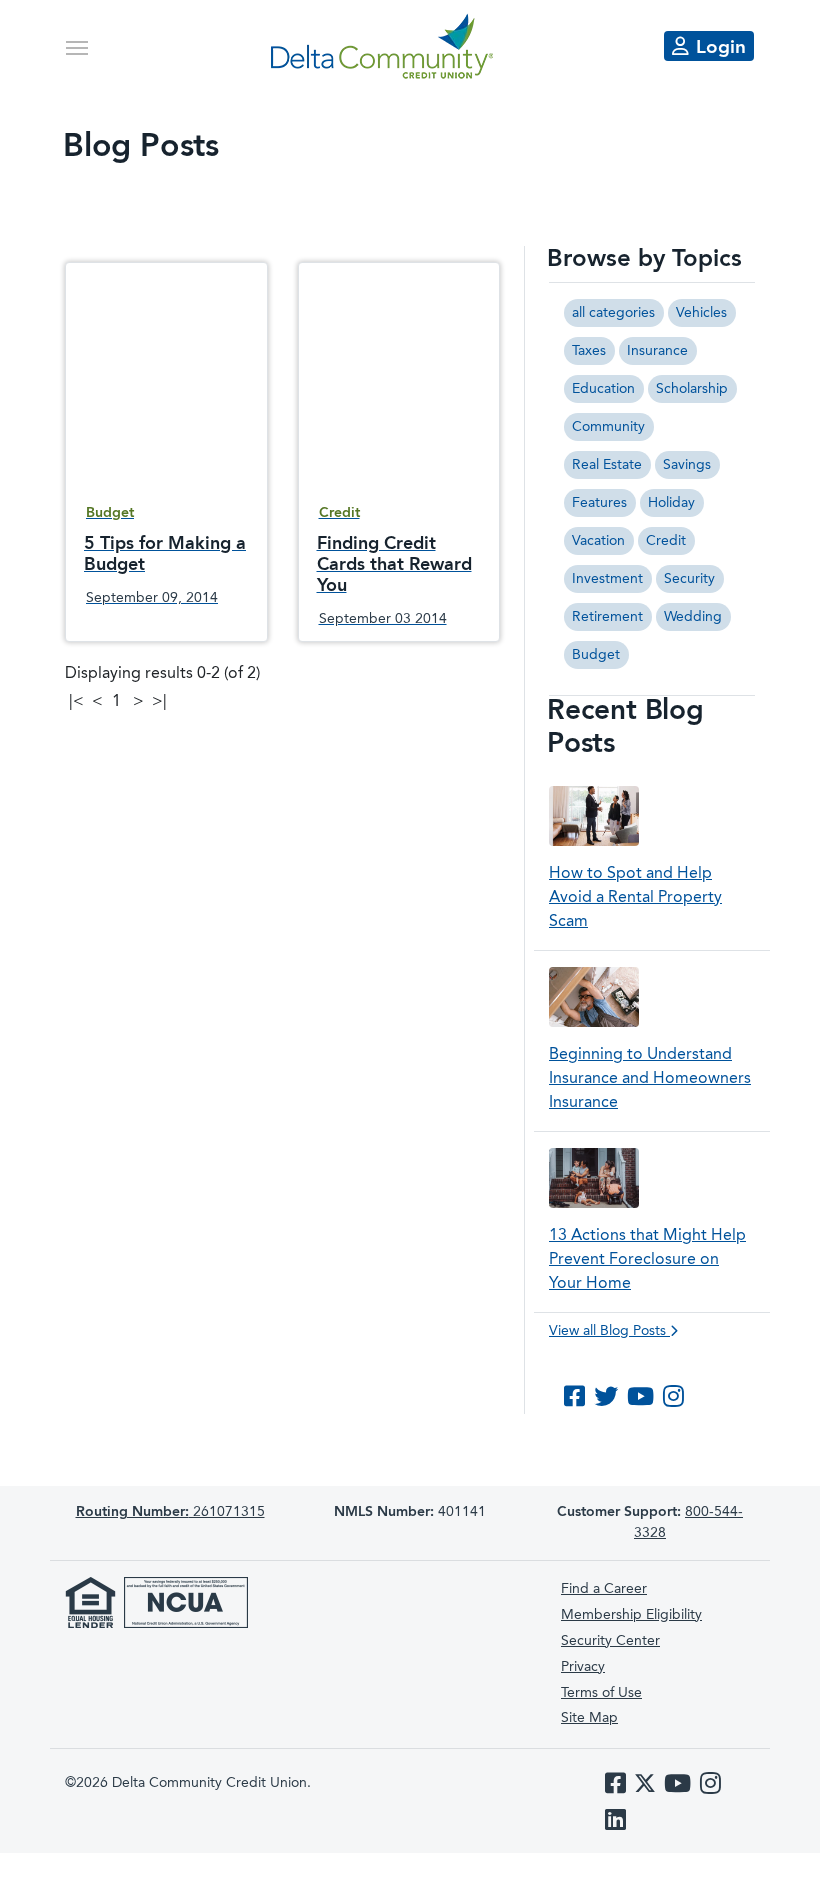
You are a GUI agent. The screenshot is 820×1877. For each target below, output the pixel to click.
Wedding (693, 617)
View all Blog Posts (609, 1331)
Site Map (589, 1718)
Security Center (610, 1641)
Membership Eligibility (631, 1615)
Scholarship (692, 389)
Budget (596, 655)
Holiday (671, 503)
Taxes (589, 351)
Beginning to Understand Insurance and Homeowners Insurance (650, 1079)
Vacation (598, 541)
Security (689, 579)
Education (603, 389)
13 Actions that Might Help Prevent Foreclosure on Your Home (647, 1260)
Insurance (657, 351)
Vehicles (701, 313)
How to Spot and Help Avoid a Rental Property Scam (635, 898)
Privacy (583, 1667)
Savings (687, 465)
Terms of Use (601, 1693)
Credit (666, 541)
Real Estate (607, 465)
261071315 (170, 1512)
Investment (607, 579)
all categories (613, 313)
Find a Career (604, 1589)
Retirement (607, 617)
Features (599, 503)
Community (608, 427)
